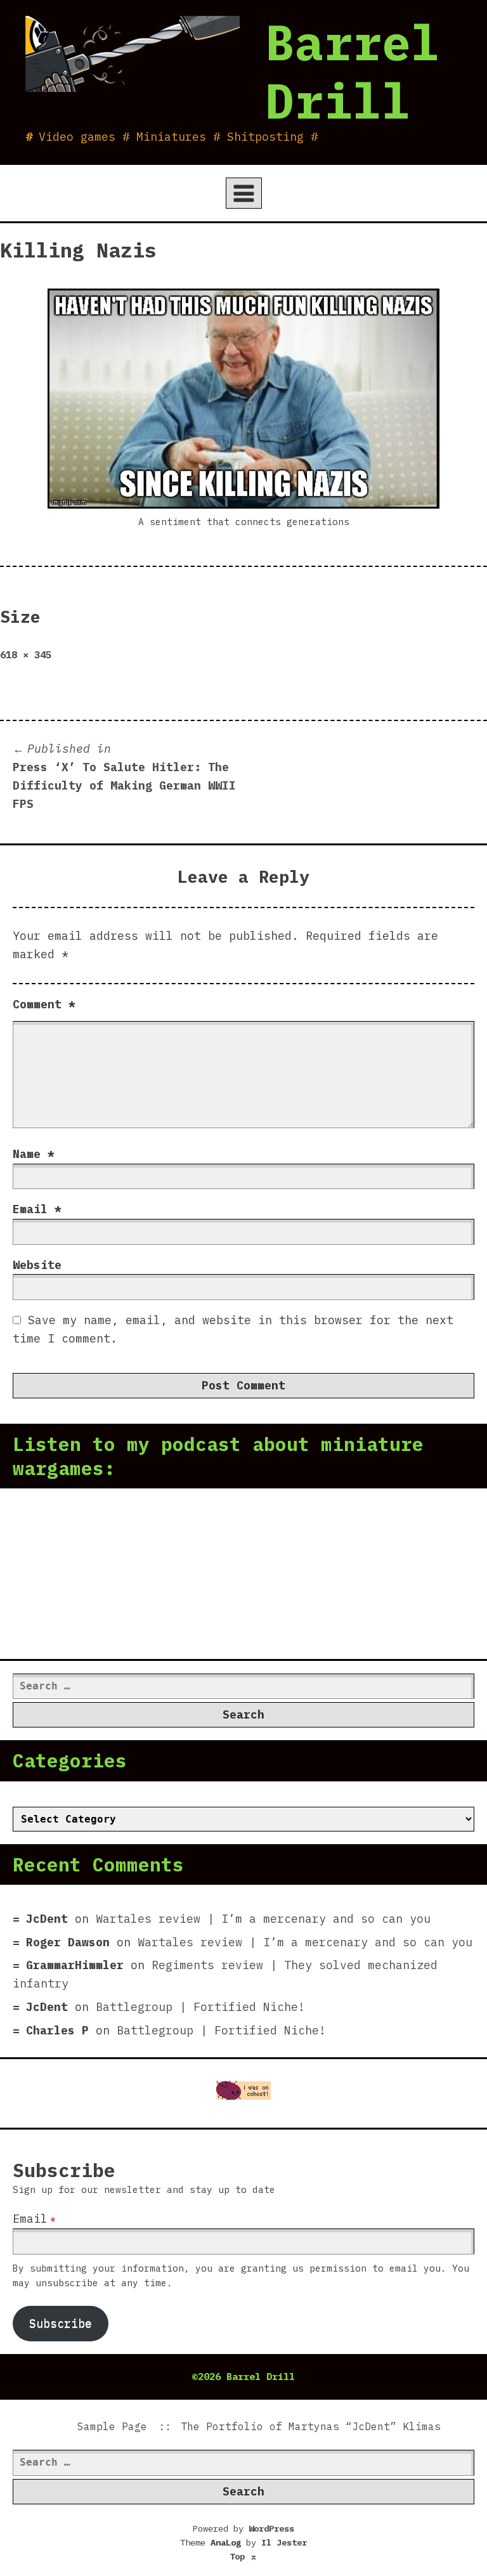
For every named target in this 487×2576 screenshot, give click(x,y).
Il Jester (284, 2542)
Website (37, 1265)
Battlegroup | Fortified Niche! (200, 2007)
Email (37, 1209)
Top (243, 2556)
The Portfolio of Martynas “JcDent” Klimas (311, 2426)
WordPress (271, 2528)
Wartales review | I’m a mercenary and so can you (263, 1919)
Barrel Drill (353, 71)
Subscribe (61, 2323)
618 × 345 (26, 654)
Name (34, 1154)
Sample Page (112, 2426)
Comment (44, 1004)
